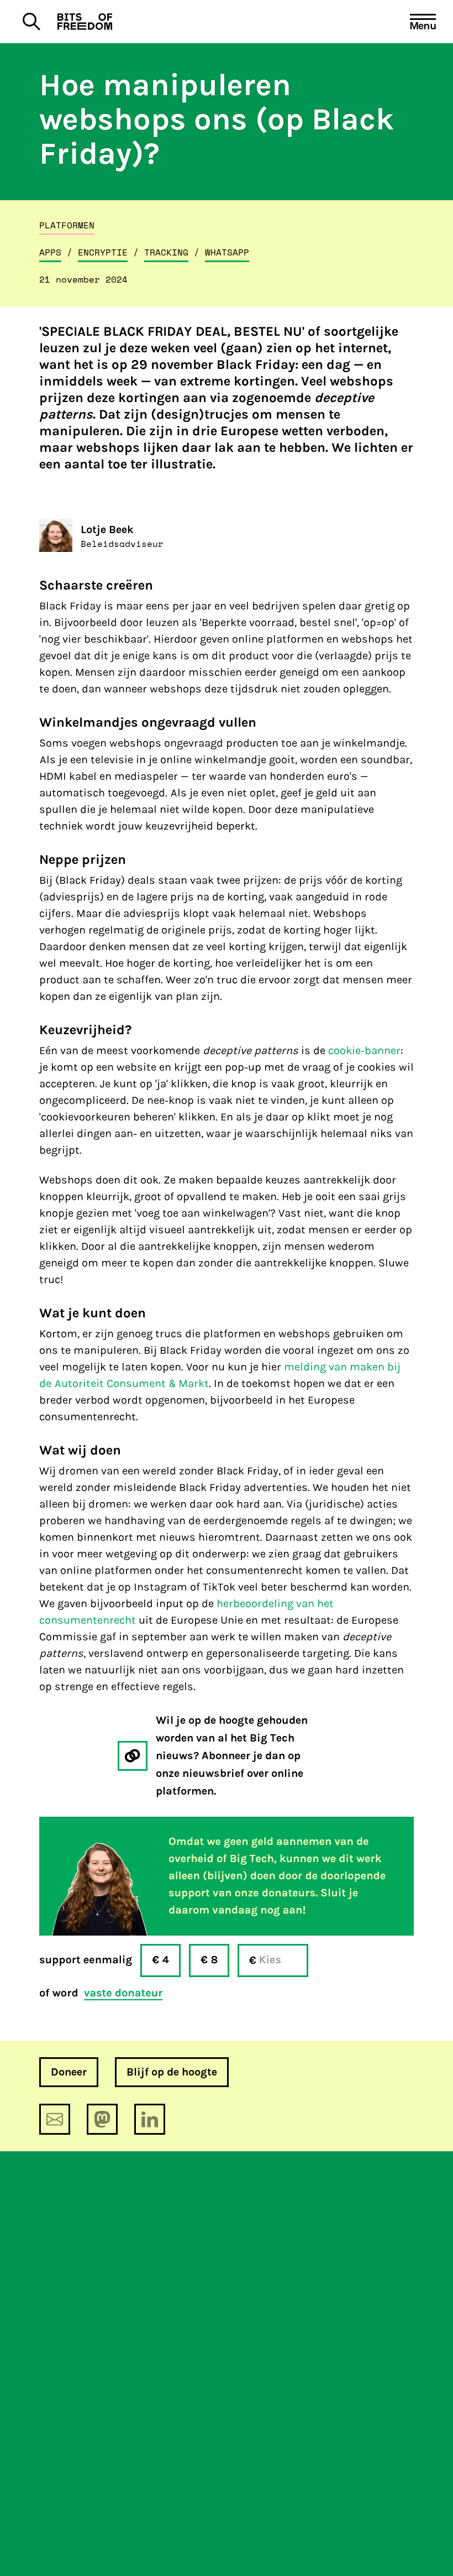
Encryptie (103, 252)
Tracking (166, 252)
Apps (50, 252)
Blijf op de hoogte (172, 2072)
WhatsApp (227, 252)
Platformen (67, 225)
